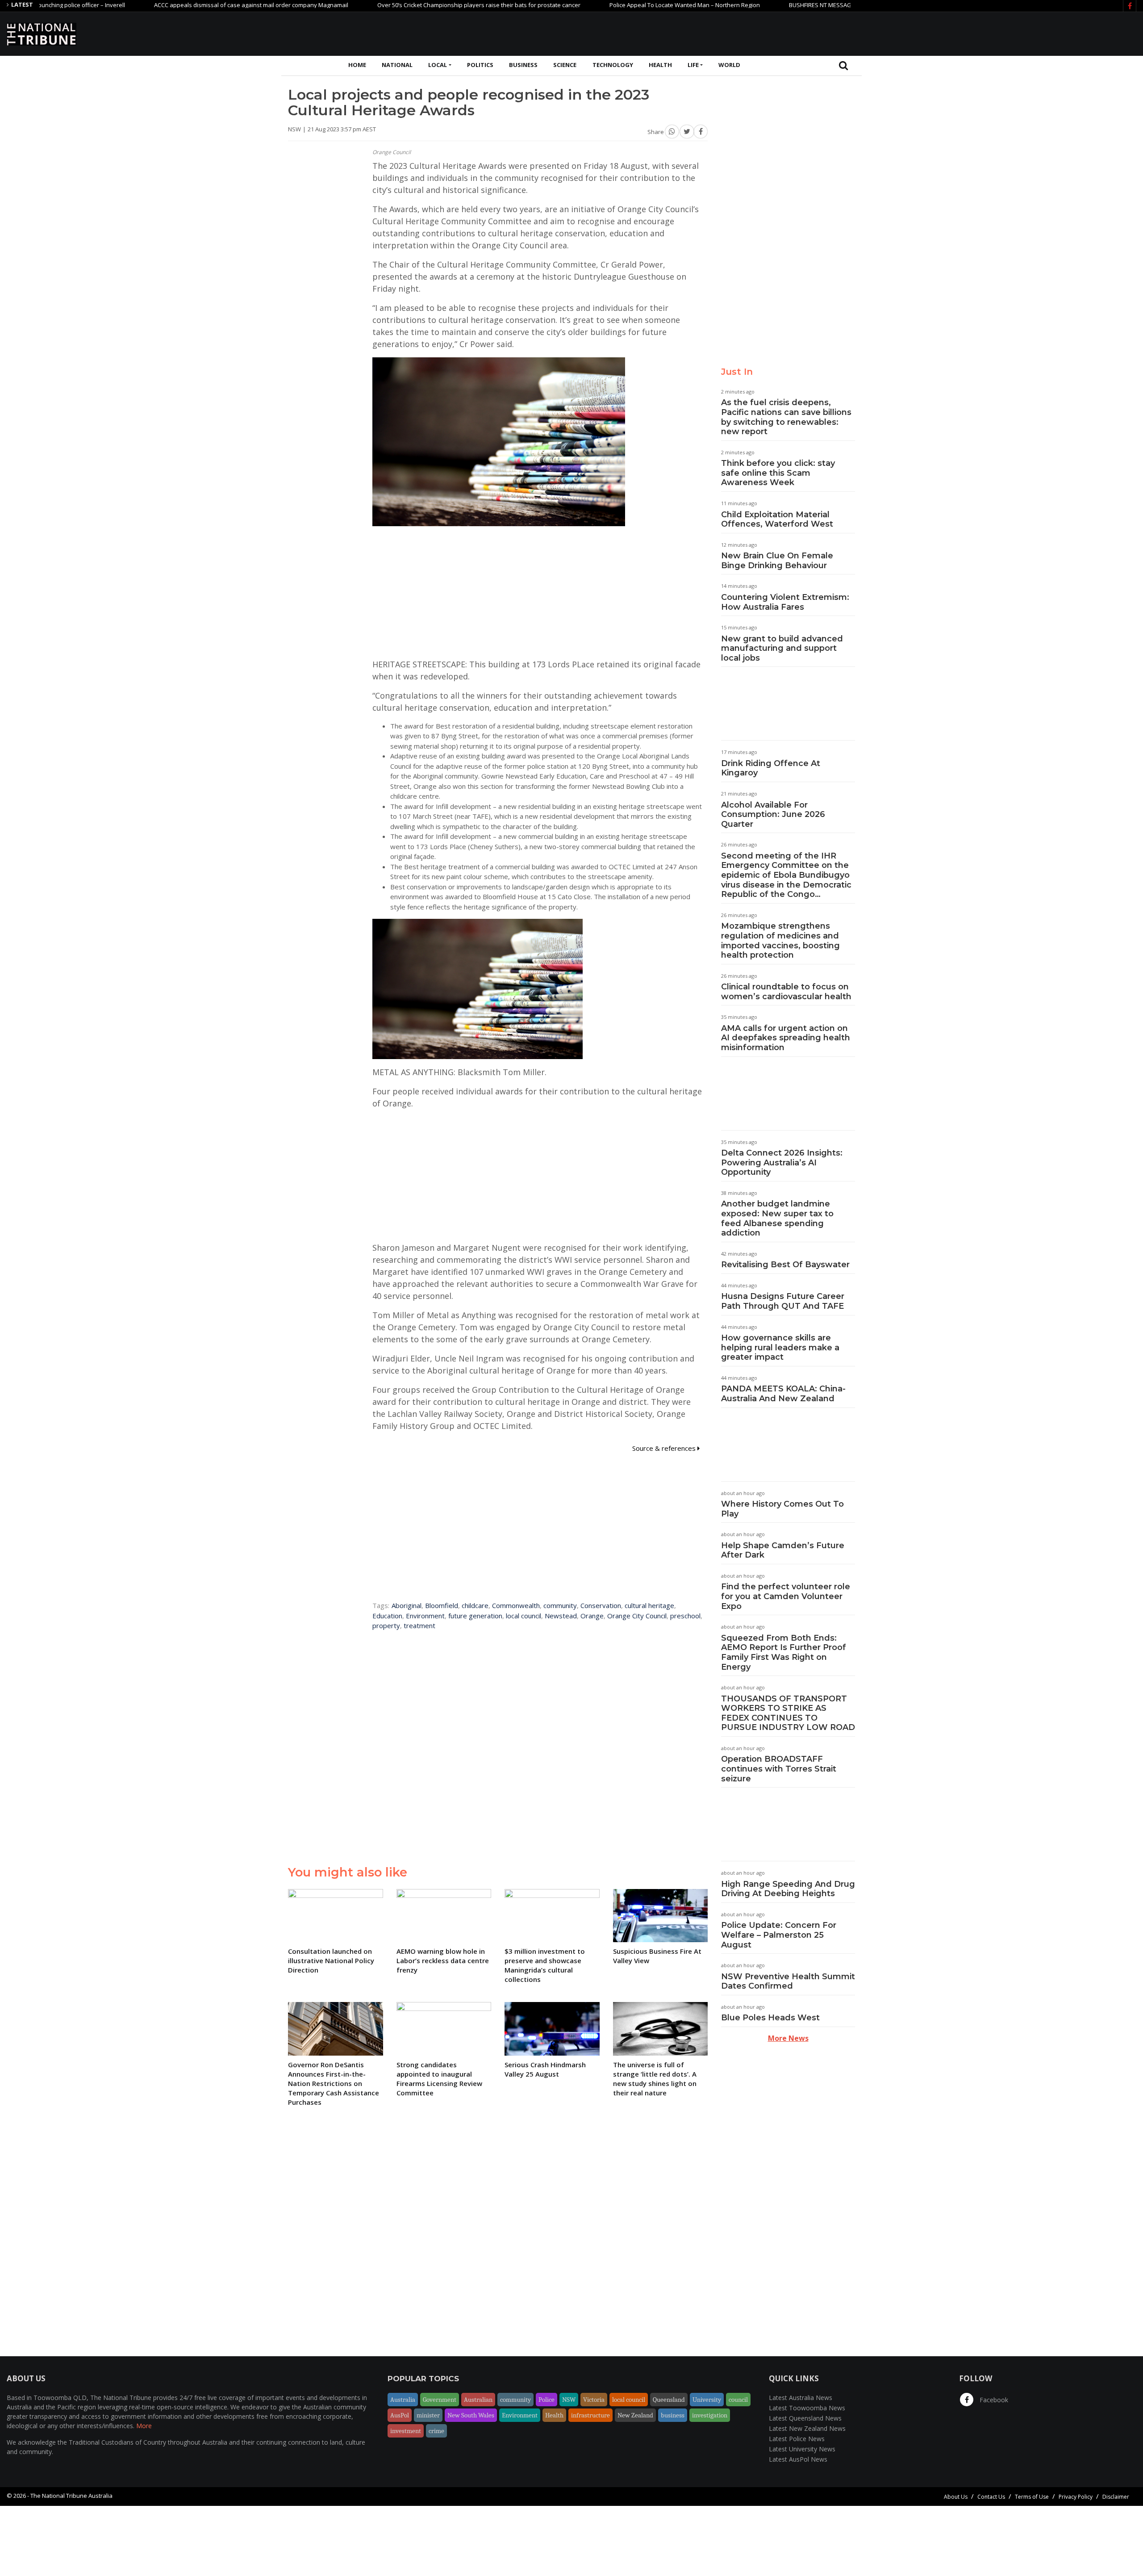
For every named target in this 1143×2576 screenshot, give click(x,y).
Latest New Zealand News (807, 2428)
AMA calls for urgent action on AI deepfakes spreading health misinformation (786, 1038)
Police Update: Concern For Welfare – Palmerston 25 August (779, 1935)
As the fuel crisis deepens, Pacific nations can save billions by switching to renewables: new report (786, 417)
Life (693, 65)
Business (523, 65)
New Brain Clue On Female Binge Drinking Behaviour (777, 561)
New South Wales (471, 2415)
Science (565, 65)
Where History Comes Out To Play (782, 1509)
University (707, 2400)
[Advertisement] (974, 33)
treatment (419, 1625)
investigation (710, 2415)
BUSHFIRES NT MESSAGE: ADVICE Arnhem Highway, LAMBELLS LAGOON (804, 5)
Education (387, 1616)
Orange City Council (637, 1616)
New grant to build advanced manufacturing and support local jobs (782, 648)
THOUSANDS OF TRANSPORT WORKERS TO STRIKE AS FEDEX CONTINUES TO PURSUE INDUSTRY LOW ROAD (788, 1713)
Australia (403, 2400)
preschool (685, 1616)
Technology (613, 65)
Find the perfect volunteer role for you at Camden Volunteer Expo (786, 1596)
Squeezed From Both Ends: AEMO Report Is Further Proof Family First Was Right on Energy (784, 1652)
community (560, 1605)
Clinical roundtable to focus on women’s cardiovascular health (786, 992)
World (729, 65)
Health (660, 65)
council (738, 2400)
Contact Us (991, 2497)
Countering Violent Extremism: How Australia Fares (785, 602)
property (386, 1625)
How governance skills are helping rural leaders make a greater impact (780, 1347)
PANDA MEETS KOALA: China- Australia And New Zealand (783, 1394)
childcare (475, 1605)
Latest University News (802, 2449)
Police (546, 2400)
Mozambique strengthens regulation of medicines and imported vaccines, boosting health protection (780, 940)
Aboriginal (407, 1605)
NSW (569, 2400)
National (397, 65)
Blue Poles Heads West (770, 2018)
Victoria (594, 2400)
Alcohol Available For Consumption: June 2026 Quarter (773, 815)
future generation (475, 1616)
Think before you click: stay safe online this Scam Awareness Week (778, 473)
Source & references (665, 1448)
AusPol (400, 2415)
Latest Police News (797, 2439)
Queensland (669, 2400)
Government (440, 2400)
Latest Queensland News (805, 2418)
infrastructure (590, 2415)
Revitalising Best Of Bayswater (785, 1265)
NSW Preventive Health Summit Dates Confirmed (788, 1981)
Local (438, 65)
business (673, 2415)
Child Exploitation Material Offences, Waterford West (777, 519)
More (144, 2426)
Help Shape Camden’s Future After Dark (783, 1550)
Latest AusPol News (798, 2459)
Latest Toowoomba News (807, 2408)
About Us (956, 2497)
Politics (480, 65)
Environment (425, 1616)
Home (357, 65)
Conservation (601, 1605)
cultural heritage (649, 1605)
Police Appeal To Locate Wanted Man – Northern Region (605, 5)
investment (406, 2431)
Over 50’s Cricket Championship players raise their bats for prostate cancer (399, 5)
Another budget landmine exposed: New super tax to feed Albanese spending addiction (777, 1218)
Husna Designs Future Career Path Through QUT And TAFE (783, 1301)
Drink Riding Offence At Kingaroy (771, 768)
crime (436, 2431)
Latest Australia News (801, 2398)
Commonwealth (516, 1605)
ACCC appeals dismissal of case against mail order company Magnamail (172, 5)
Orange (592, 1616)
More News (788, 2038)
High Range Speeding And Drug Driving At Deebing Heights (788, 1889)
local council (524, 1616)
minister (428, 2415)
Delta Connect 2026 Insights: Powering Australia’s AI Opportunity (782, 1162)
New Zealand (635, 2415)
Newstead (561, 1616)
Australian (478, 2400)
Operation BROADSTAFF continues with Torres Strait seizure (779, 1769)
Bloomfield (442, 1605)
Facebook (993, 2400)
